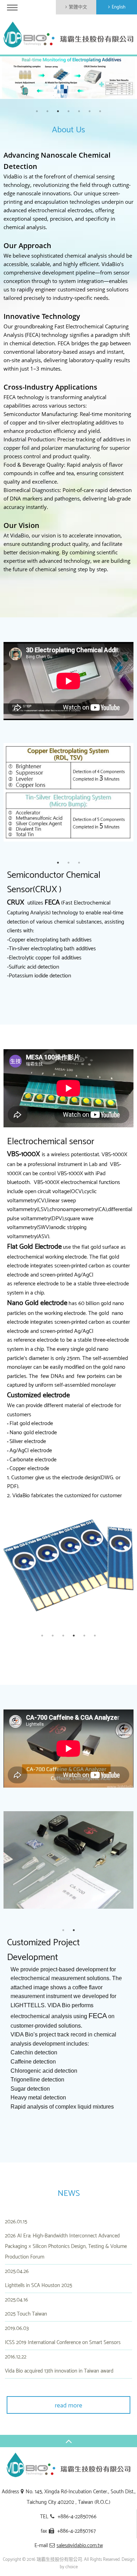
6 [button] (90, 111)
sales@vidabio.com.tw (80, 2546)
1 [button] (37, 111)
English (119, 7)
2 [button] (47, 111)
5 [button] (79, 111)
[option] (68, 78)
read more (68, 2406)
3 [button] (58, 111)
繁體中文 (78, 7)
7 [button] (100, 111)
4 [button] (68, 111)
